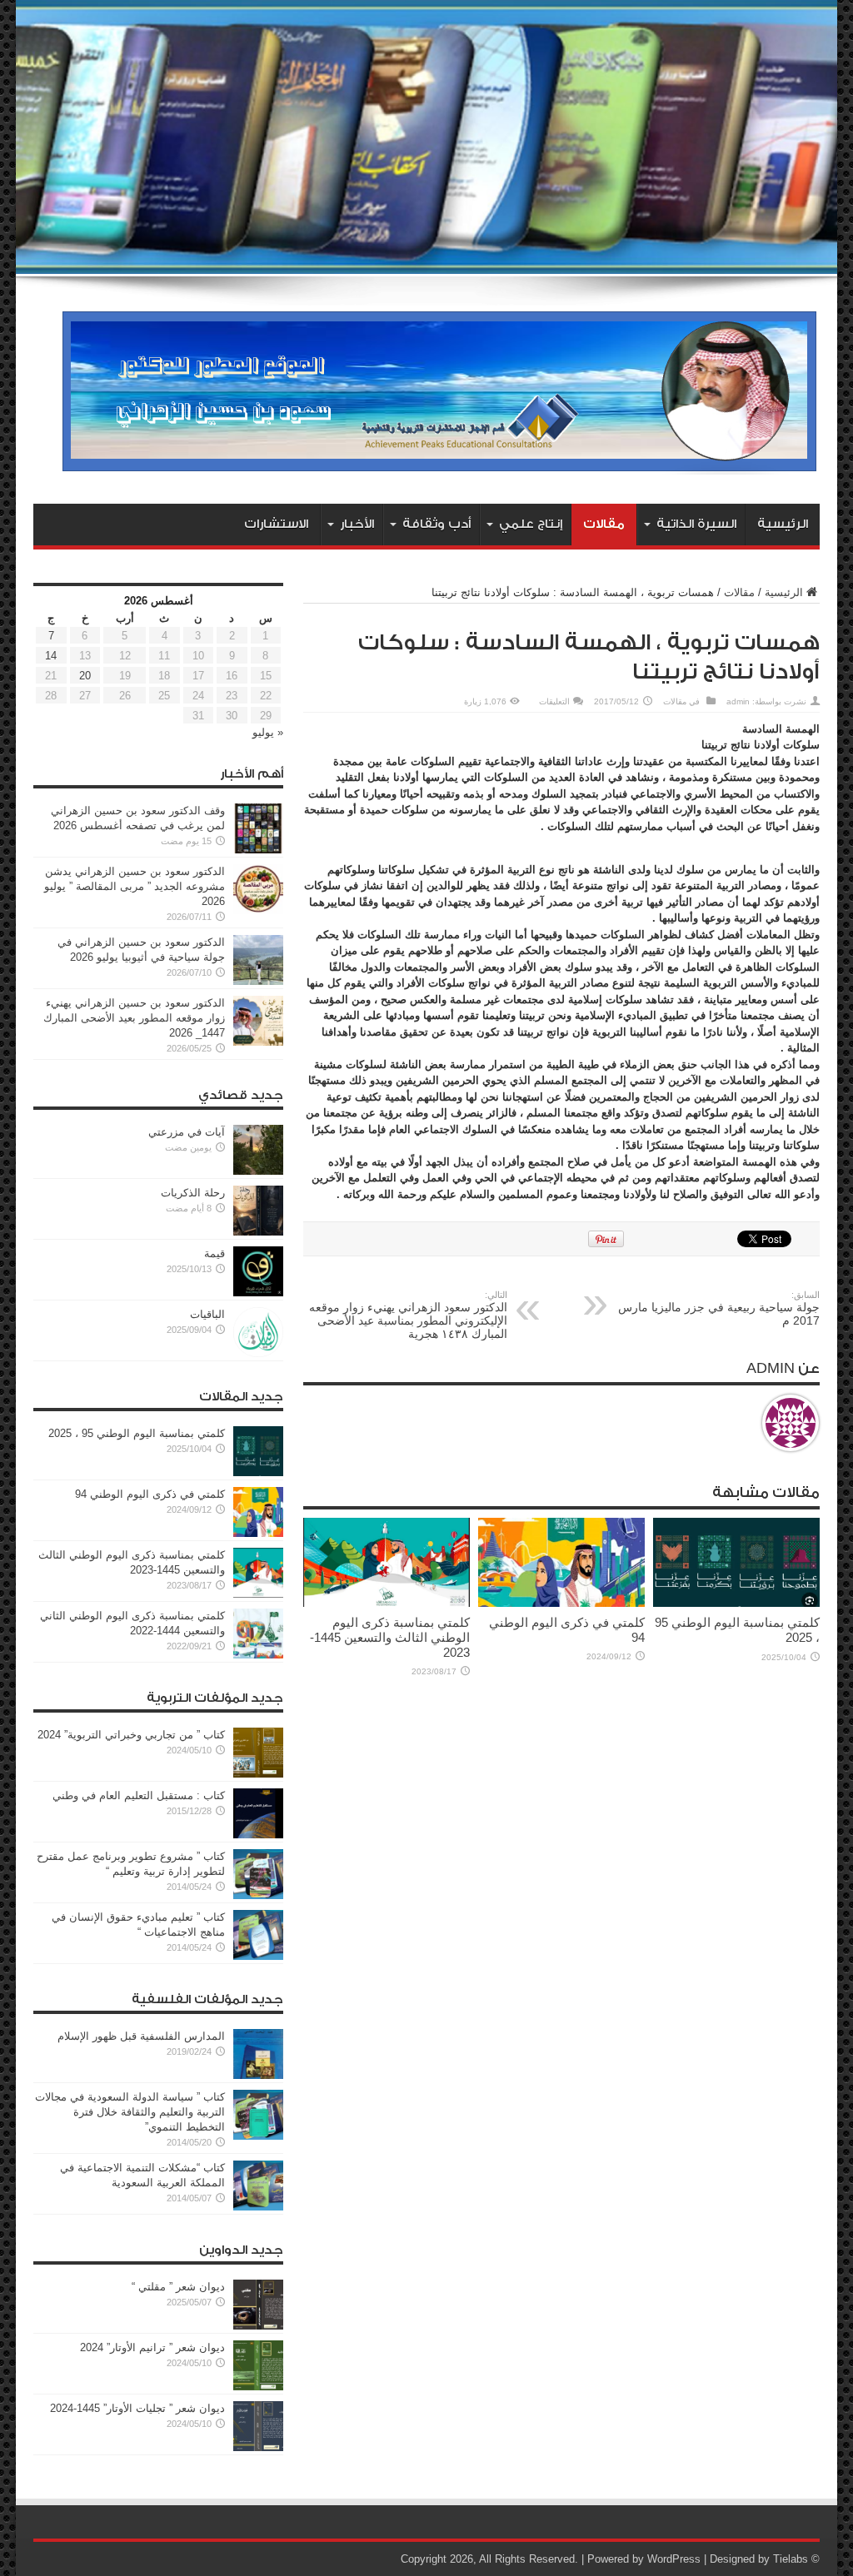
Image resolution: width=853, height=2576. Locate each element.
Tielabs (791, 2559)
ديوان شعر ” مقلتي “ (178, 2287)
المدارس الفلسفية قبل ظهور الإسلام (141, 2036)
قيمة (214, 1253)
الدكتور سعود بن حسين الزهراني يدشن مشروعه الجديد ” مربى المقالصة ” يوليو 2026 (135, 886)
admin (738, 701)
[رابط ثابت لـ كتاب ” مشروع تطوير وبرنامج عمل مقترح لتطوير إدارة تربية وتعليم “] (258, 1895)
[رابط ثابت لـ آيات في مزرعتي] (258, 1171)
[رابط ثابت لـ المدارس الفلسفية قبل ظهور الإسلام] (258, 2075)
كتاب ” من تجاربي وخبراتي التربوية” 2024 (131, 1735)
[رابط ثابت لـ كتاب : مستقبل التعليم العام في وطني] (258, 1835)
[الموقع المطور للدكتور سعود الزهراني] (439, 462)
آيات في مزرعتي (187, 1132)
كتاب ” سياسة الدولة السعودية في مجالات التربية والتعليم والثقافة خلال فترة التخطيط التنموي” (130, 2112)
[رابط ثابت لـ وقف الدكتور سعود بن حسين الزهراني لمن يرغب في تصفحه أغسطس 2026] (258, 850)
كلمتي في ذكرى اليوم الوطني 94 (150, 1494)
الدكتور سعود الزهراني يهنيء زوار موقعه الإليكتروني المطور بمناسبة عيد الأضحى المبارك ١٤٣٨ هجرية (408, 1315)
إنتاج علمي (531, 524)
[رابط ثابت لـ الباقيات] (258, 1353)
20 (85, 676)
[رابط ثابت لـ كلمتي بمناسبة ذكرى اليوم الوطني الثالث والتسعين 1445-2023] (387, 1603)
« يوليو (268, 732)
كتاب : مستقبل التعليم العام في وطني (139, 1795)
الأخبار (357, 524)
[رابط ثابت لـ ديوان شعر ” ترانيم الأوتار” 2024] (258, 2387)
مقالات (604, 524)
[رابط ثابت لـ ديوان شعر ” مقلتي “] (258, 2326)
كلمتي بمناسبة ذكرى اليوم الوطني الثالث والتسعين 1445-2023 (390, 1637)
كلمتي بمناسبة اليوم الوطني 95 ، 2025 (137, 1433)
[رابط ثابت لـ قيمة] (258, 1293)
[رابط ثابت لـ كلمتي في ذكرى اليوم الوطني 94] (561, 1603)
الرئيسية (783, 524)
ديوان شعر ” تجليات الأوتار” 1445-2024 (137, 2408)
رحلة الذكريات (193, 1193)
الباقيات (207, 1314)
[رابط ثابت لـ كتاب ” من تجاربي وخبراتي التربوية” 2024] (258, 1774)
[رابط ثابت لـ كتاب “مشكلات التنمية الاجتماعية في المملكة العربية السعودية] (258, 2207)
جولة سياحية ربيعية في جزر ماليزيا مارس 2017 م (719, 1308)
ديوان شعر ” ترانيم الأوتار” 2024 (152, 2347)
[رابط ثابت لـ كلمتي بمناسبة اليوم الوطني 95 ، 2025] (736, 1603)
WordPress (674, 2559)
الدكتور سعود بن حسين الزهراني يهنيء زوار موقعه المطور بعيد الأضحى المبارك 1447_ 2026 (134, 1018)
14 (51, 656)
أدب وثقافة (436, 524)
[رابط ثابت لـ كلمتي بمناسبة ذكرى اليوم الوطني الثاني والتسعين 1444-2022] (258, 1655)
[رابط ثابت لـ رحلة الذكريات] (258, 1232)
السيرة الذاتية (696, 524)
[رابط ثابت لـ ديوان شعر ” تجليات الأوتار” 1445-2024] (258, 2447)
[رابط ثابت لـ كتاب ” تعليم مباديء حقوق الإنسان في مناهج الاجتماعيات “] (258, 1956)
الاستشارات (276, 524)
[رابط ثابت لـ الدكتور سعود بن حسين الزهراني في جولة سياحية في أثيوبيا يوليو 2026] (258, 981)
